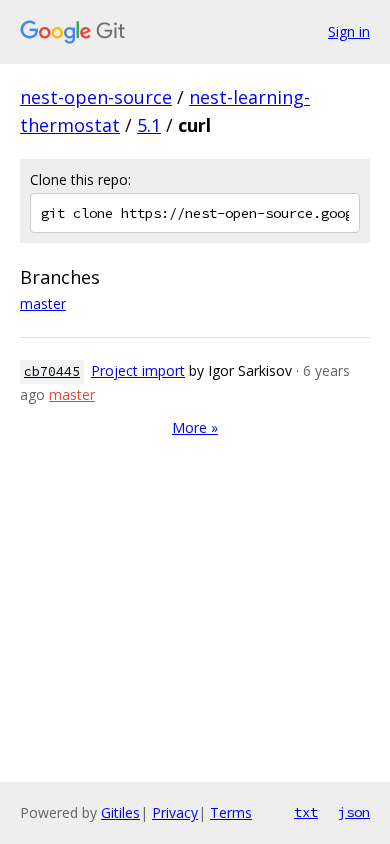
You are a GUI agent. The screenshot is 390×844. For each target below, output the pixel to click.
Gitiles (120, 812)
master (43, 303)
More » (195, 427)
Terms (231, 812)
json (354, 812)
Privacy (175, 812)
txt (306, 812)
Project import (138, 370)
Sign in (349, 31)
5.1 (149, 125)
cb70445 (52, 371)
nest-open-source (96, 97)
